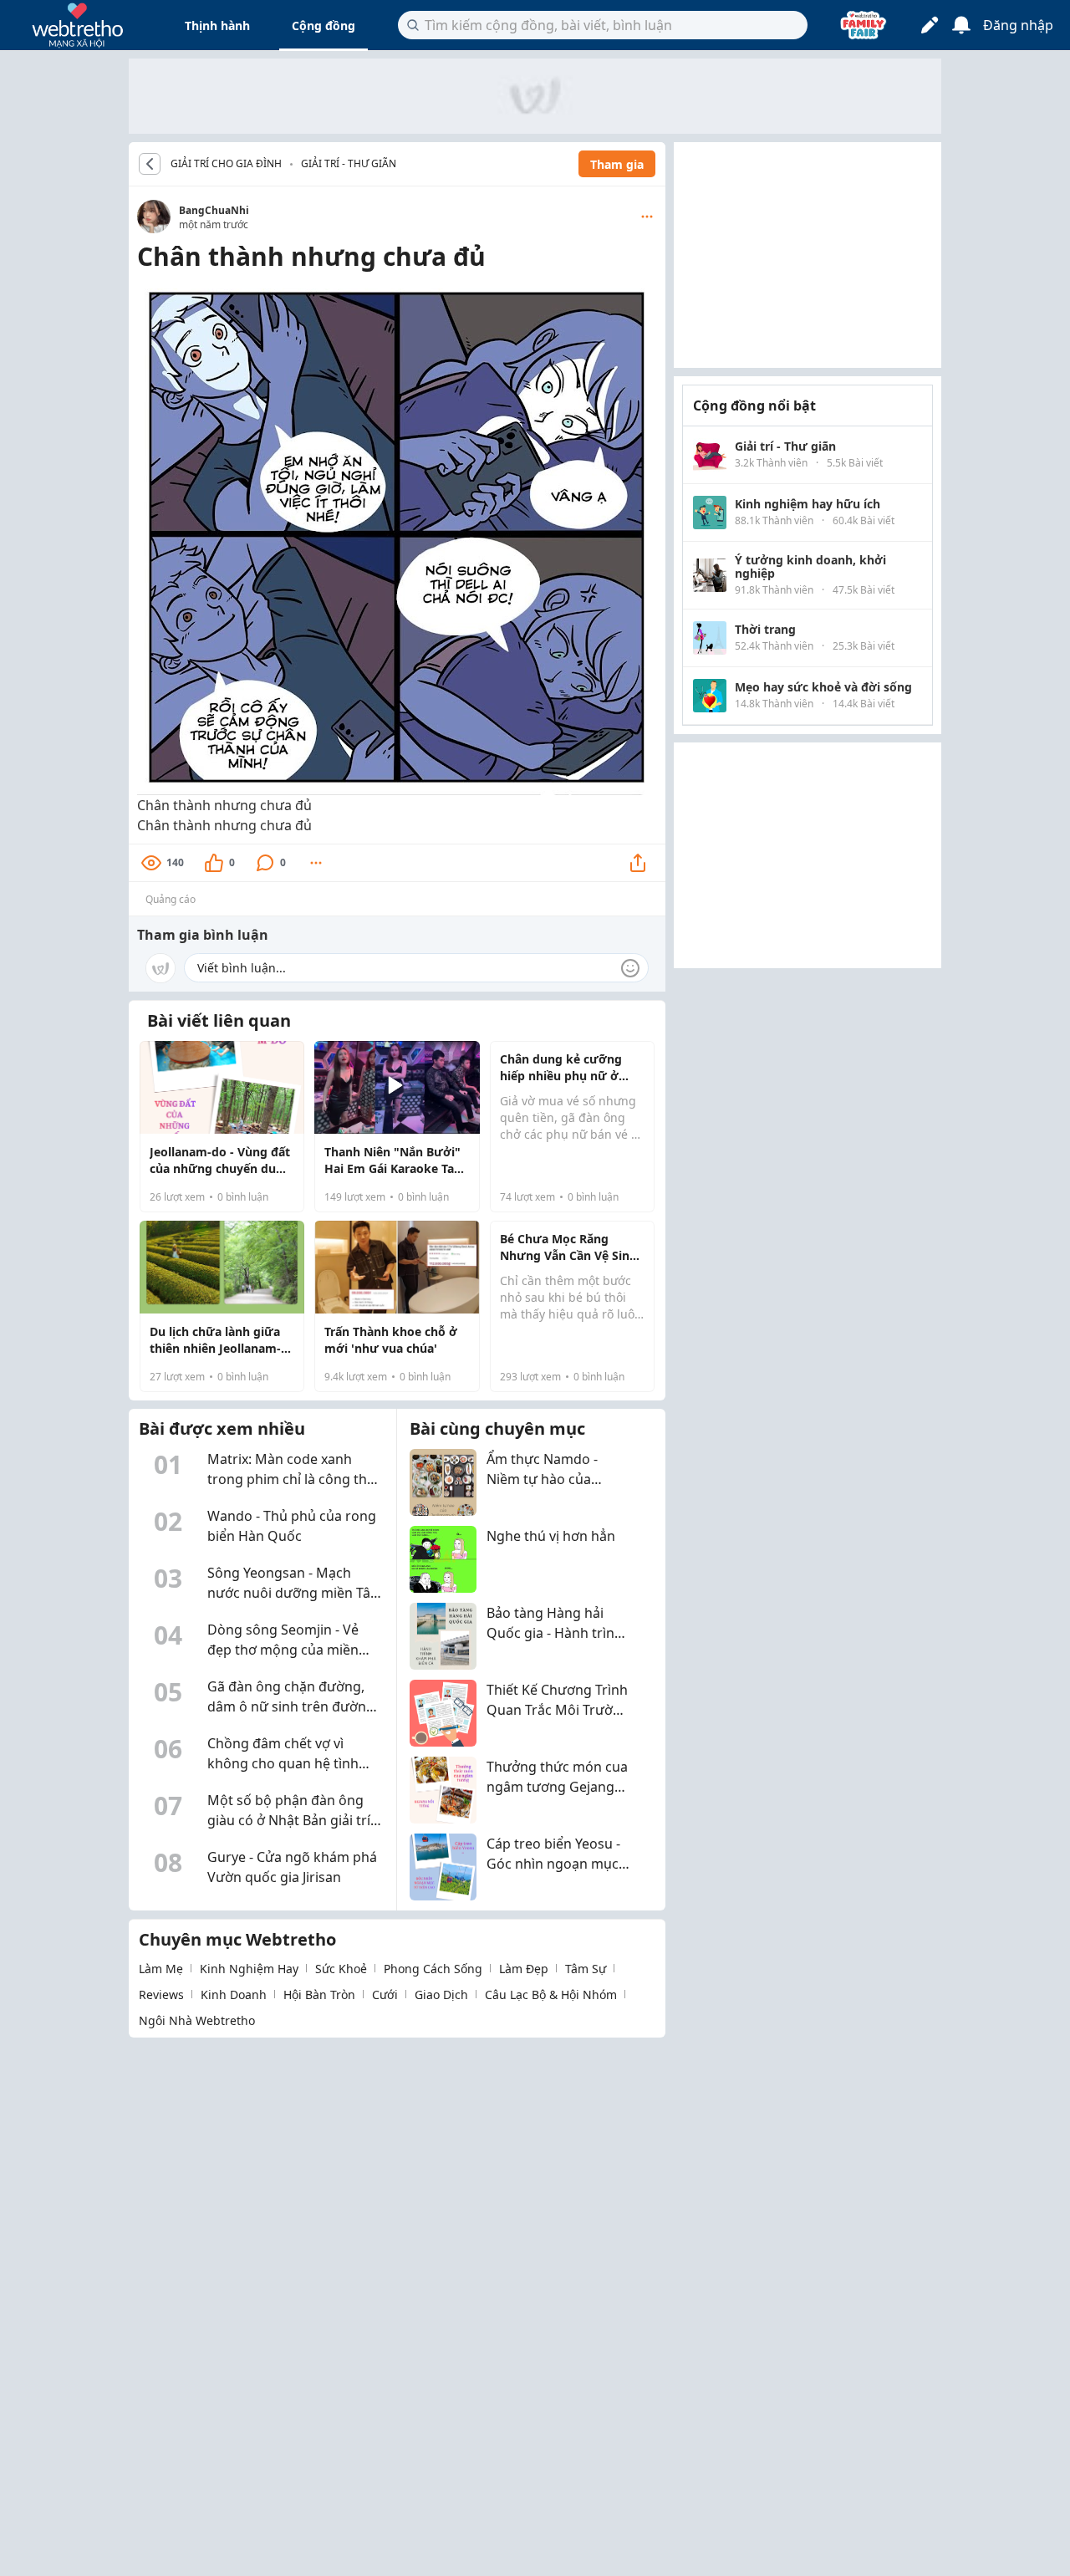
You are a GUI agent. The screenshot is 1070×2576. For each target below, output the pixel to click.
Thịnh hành (217, 26)
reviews (161, 1994)
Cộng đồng (324, 26)
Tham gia (617, 164)
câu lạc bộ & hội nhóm (551, 1994)
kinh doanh (234, 1994)
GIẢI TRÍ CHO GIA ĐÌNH (226, 164)
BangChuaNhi (214, 210)
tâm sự (586, 1969)
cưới (385, 1994)
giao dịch (441, 1994)
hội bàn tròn (319, 1994)
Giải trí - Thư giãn (349, 163)
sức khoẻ (341, 1969)
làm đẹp (524, 1969)
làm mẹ (161, 1969)
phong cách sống (433, 1969)
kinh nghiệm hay (249, 1969)
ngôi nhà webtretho (197, 2020)
